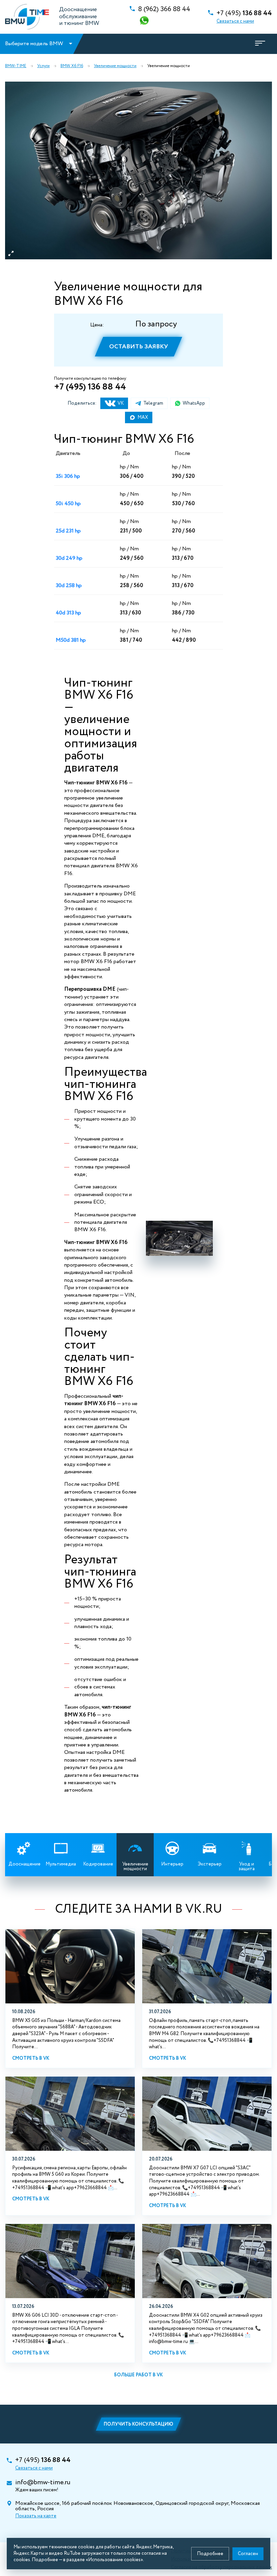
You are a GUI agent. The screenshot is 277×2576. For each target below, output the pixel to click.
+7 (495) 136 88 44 (90, 387)
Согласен (248, 2554)
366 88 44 (164, 9)
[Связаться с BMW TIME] (145, 21)
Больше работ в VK (138, 2375)
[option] (138, 170)
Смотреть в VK (31, 2058)
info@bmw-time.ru (43, 2483)
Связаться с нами (235, 21)
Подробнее (210, 2554)
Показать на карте (36, 2516)
